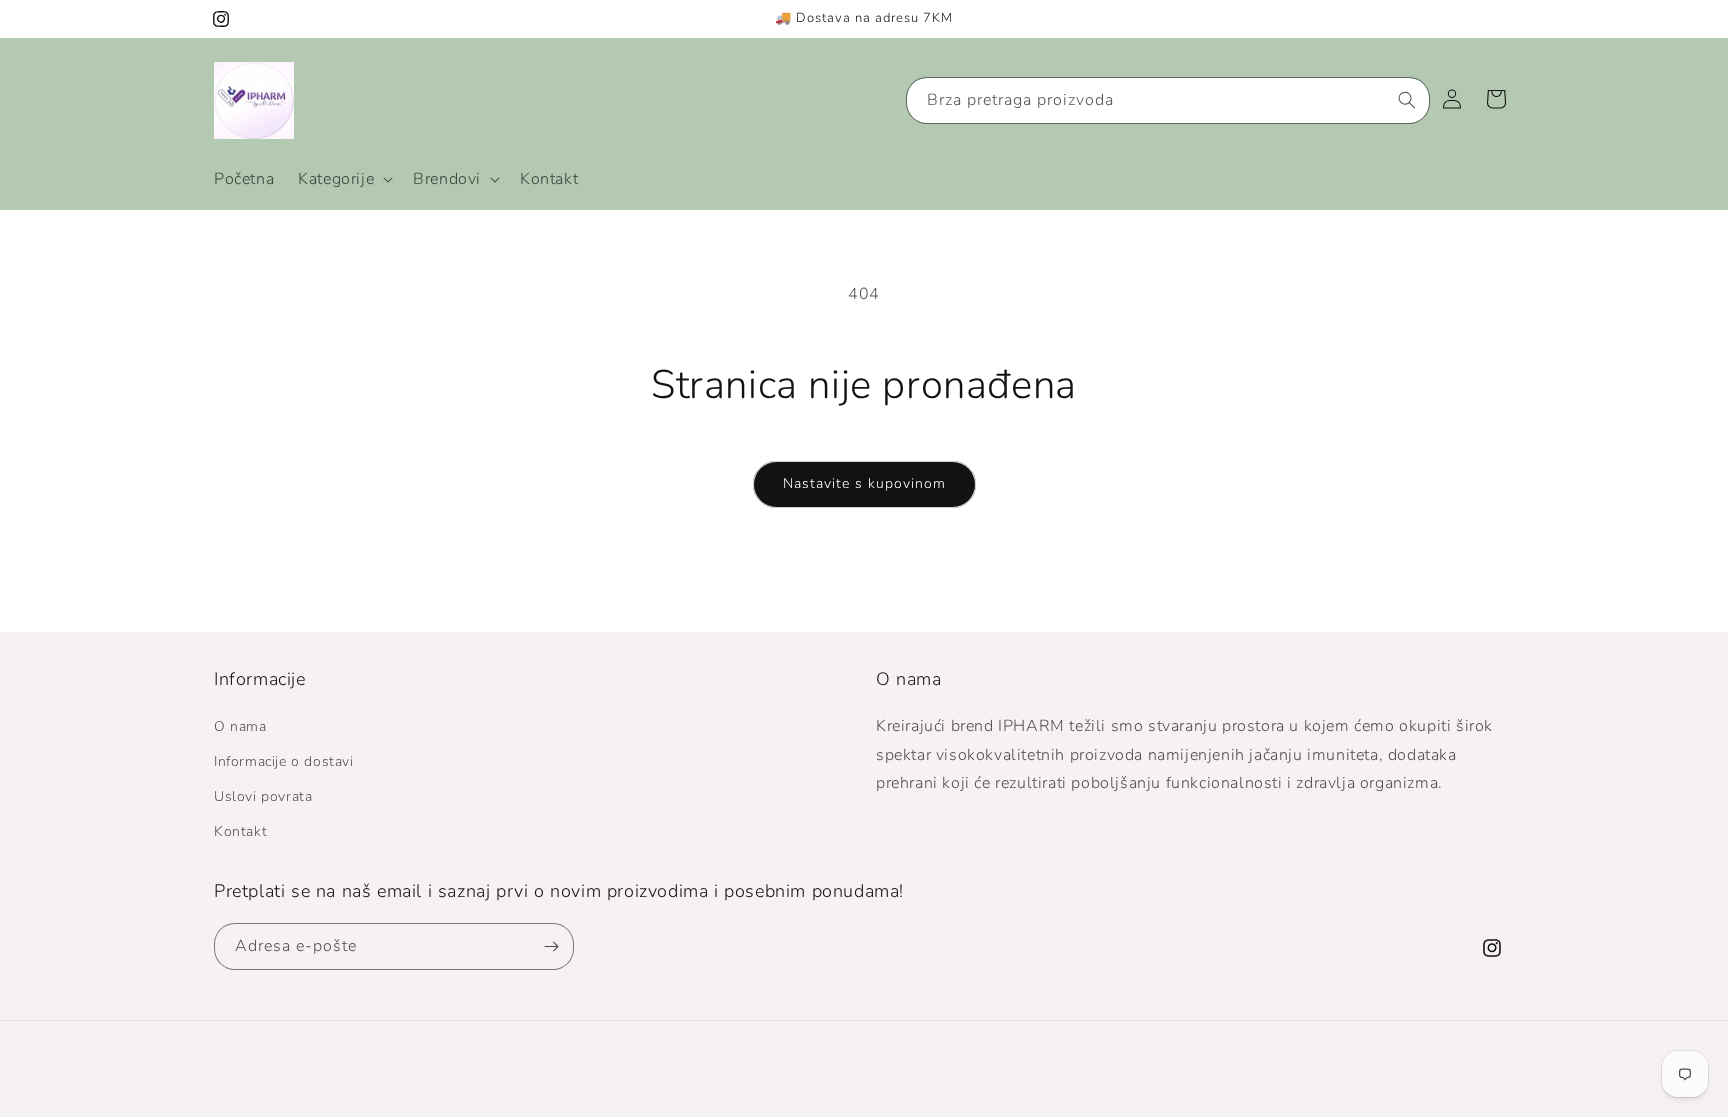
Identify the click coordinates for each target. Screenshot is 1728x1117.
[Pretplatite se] (551, 946)
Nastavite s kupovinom (864, 483)
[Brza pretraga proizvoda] (1407, 100)
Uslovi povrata (263, 796)
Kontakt (240, 831)
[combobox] (1168, 100)
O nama (240, 726)
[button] (343, 179)
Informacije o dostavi (284, 761)
